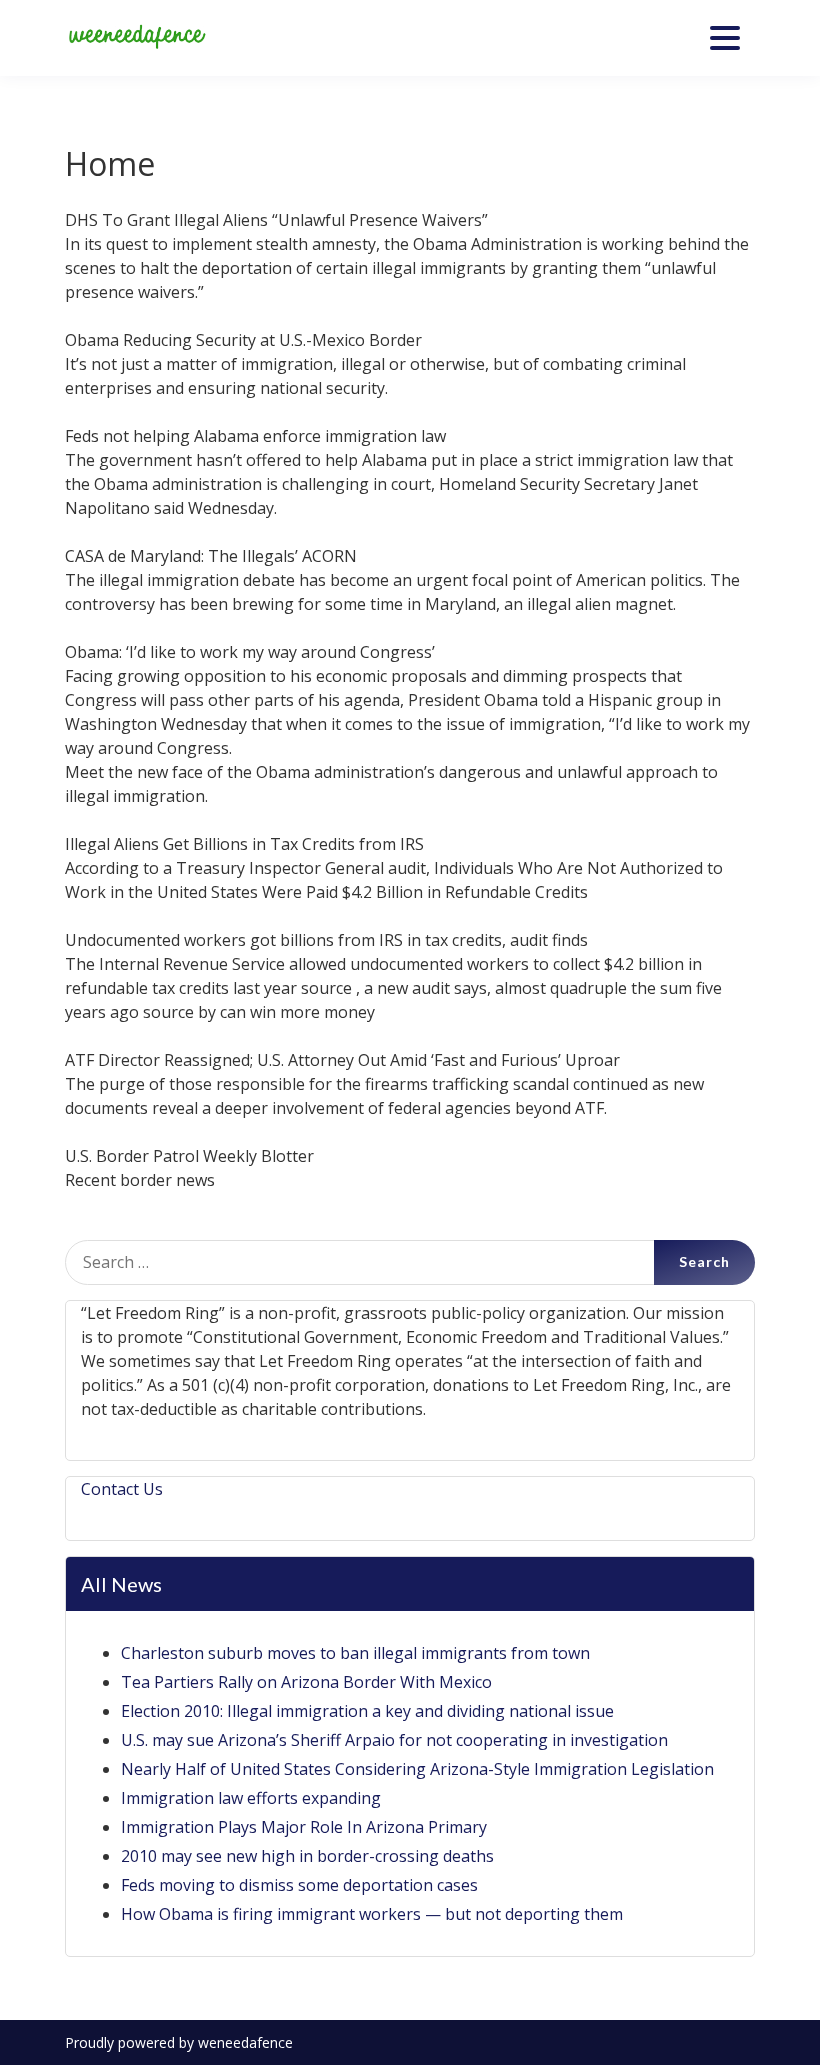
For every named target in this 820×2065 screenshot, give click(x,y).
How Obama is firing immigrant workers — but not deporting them (372, 1914)
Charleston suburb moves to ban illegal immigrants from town (355, 1653)
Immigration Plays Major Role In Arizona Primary (304, 1827)
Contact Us (122, 1489)
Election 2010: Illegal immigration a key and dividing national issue (367, 1711)
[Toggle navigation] (725, 38)
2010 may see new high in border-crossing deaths (307, 1856)
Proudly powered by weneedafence (179, 2042)
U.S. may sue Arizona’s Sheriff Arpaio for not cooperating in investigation (394, 1740)
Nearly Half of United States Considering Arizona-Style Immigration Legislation (417, 1769)
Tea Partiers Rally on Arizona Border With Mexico (306, 1682)
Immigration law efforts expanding (251, 1798)
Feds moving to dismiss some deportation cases (299, 1885)
